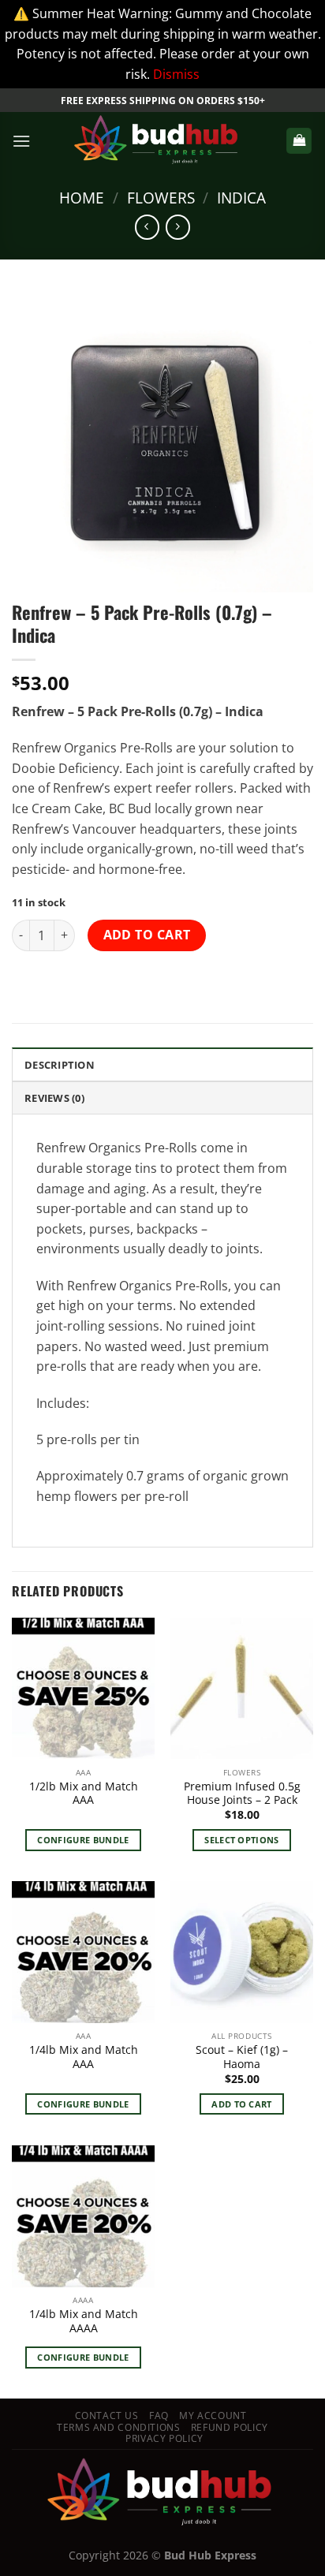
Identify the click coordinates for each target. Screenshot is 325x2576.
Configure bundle (83, 1840)
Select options (242, 1840)
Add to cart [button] (242, 2104)
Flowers (161, 198)
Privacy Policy (164, 2438)
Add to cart (147, 935)
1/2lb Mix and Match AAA (84, 1793)
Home (82, 198)
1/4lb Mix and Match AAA (84, 2057)
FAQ (159, 2415)
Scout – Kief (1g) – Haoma (242, 2057)
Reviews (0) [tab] (54, 1098)
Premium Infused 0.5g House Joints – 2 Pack (242, 1793)
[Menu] (21, 141)
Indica (241, 198)
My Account (213, 2415)
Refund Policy (230, 2427)
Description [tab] (60, 1065)
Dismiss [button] (176, 74)
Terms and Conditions (118, 2427)
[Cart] (299, 141)
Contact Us (107, 2415)
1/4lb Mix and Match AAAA (84, 2321)
